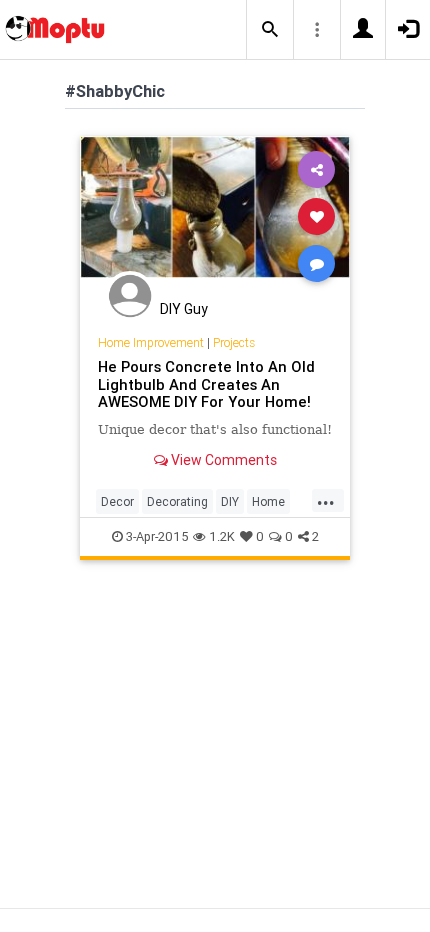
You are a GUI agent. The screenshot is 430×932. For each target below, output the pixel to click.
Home (268, 501)
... (326, 500)
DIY (230, 501)
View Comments (222, 460)
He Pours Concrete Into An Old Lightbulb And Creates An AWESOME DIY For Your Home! (206, 384)
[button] (270, 30)
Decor (117, 501)
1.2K (222, 536)
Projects (234, 342)
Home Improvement (151, 342)
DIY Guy (184, 309)
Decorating (177, 501)
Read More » (215, 215)
